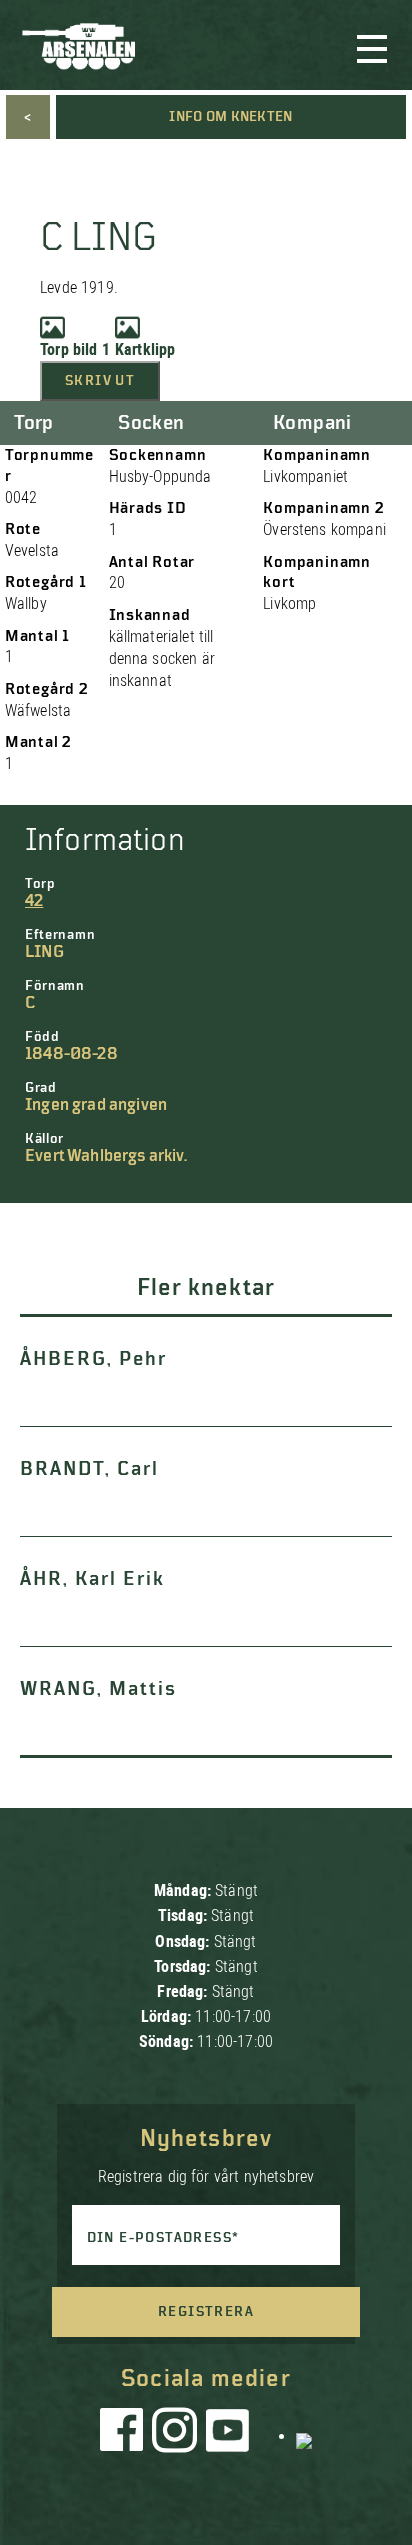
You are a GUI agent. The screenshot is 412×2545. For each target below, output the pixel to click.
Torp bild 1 (75, 349)
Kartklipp (145, 349)
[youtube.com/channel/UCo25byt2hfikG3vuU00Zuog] (228, 2435)
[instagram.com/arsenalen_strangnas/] (175, 2435)
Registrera (206, 2312)
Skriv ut (100, 381)
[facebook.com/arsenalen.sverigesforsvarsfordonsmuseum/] (125, 2435)
